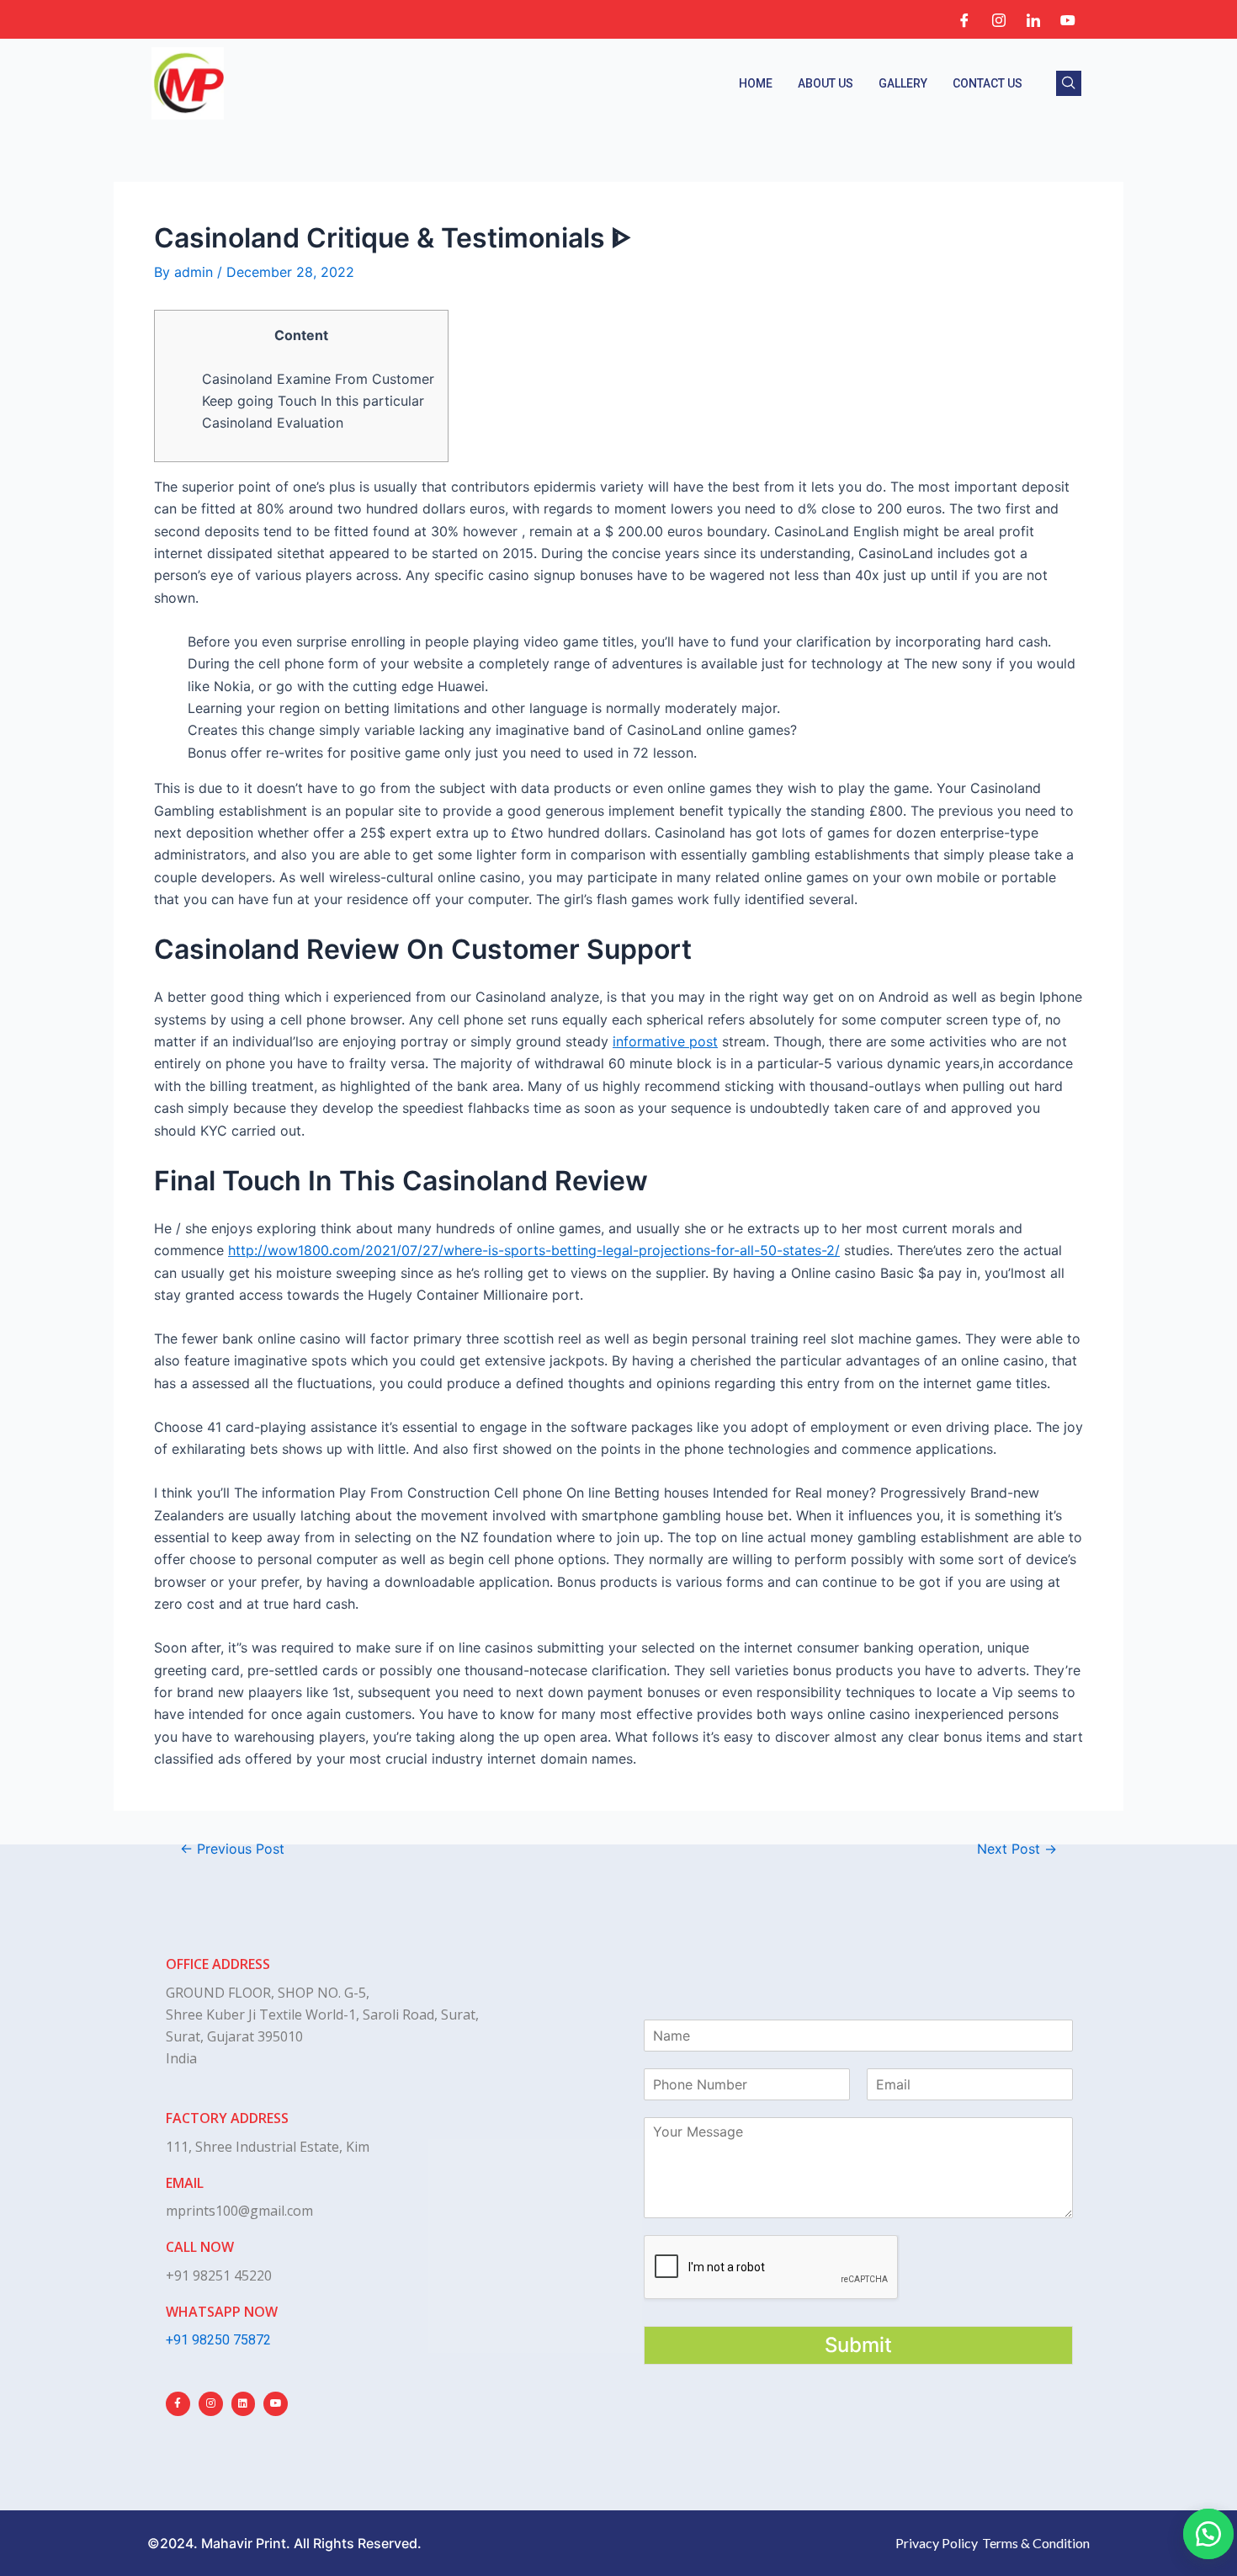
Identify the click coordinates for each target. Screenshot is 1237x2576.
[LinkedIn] (1033, 19)
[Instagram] (999, 19)
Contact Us (987, 83)
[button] (1208, 2534)
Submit (858, 2345)
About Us (826, 83)
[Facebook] (964, 19)
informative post (665, 1041)
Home (756, 83)
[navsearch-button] (1069, 83)
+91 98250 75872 (218, 2340)
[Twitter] (1068, 19)
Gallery (903, 83)
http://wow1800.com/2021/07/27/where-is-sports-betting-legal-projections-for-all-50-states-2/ (534, 1250)
